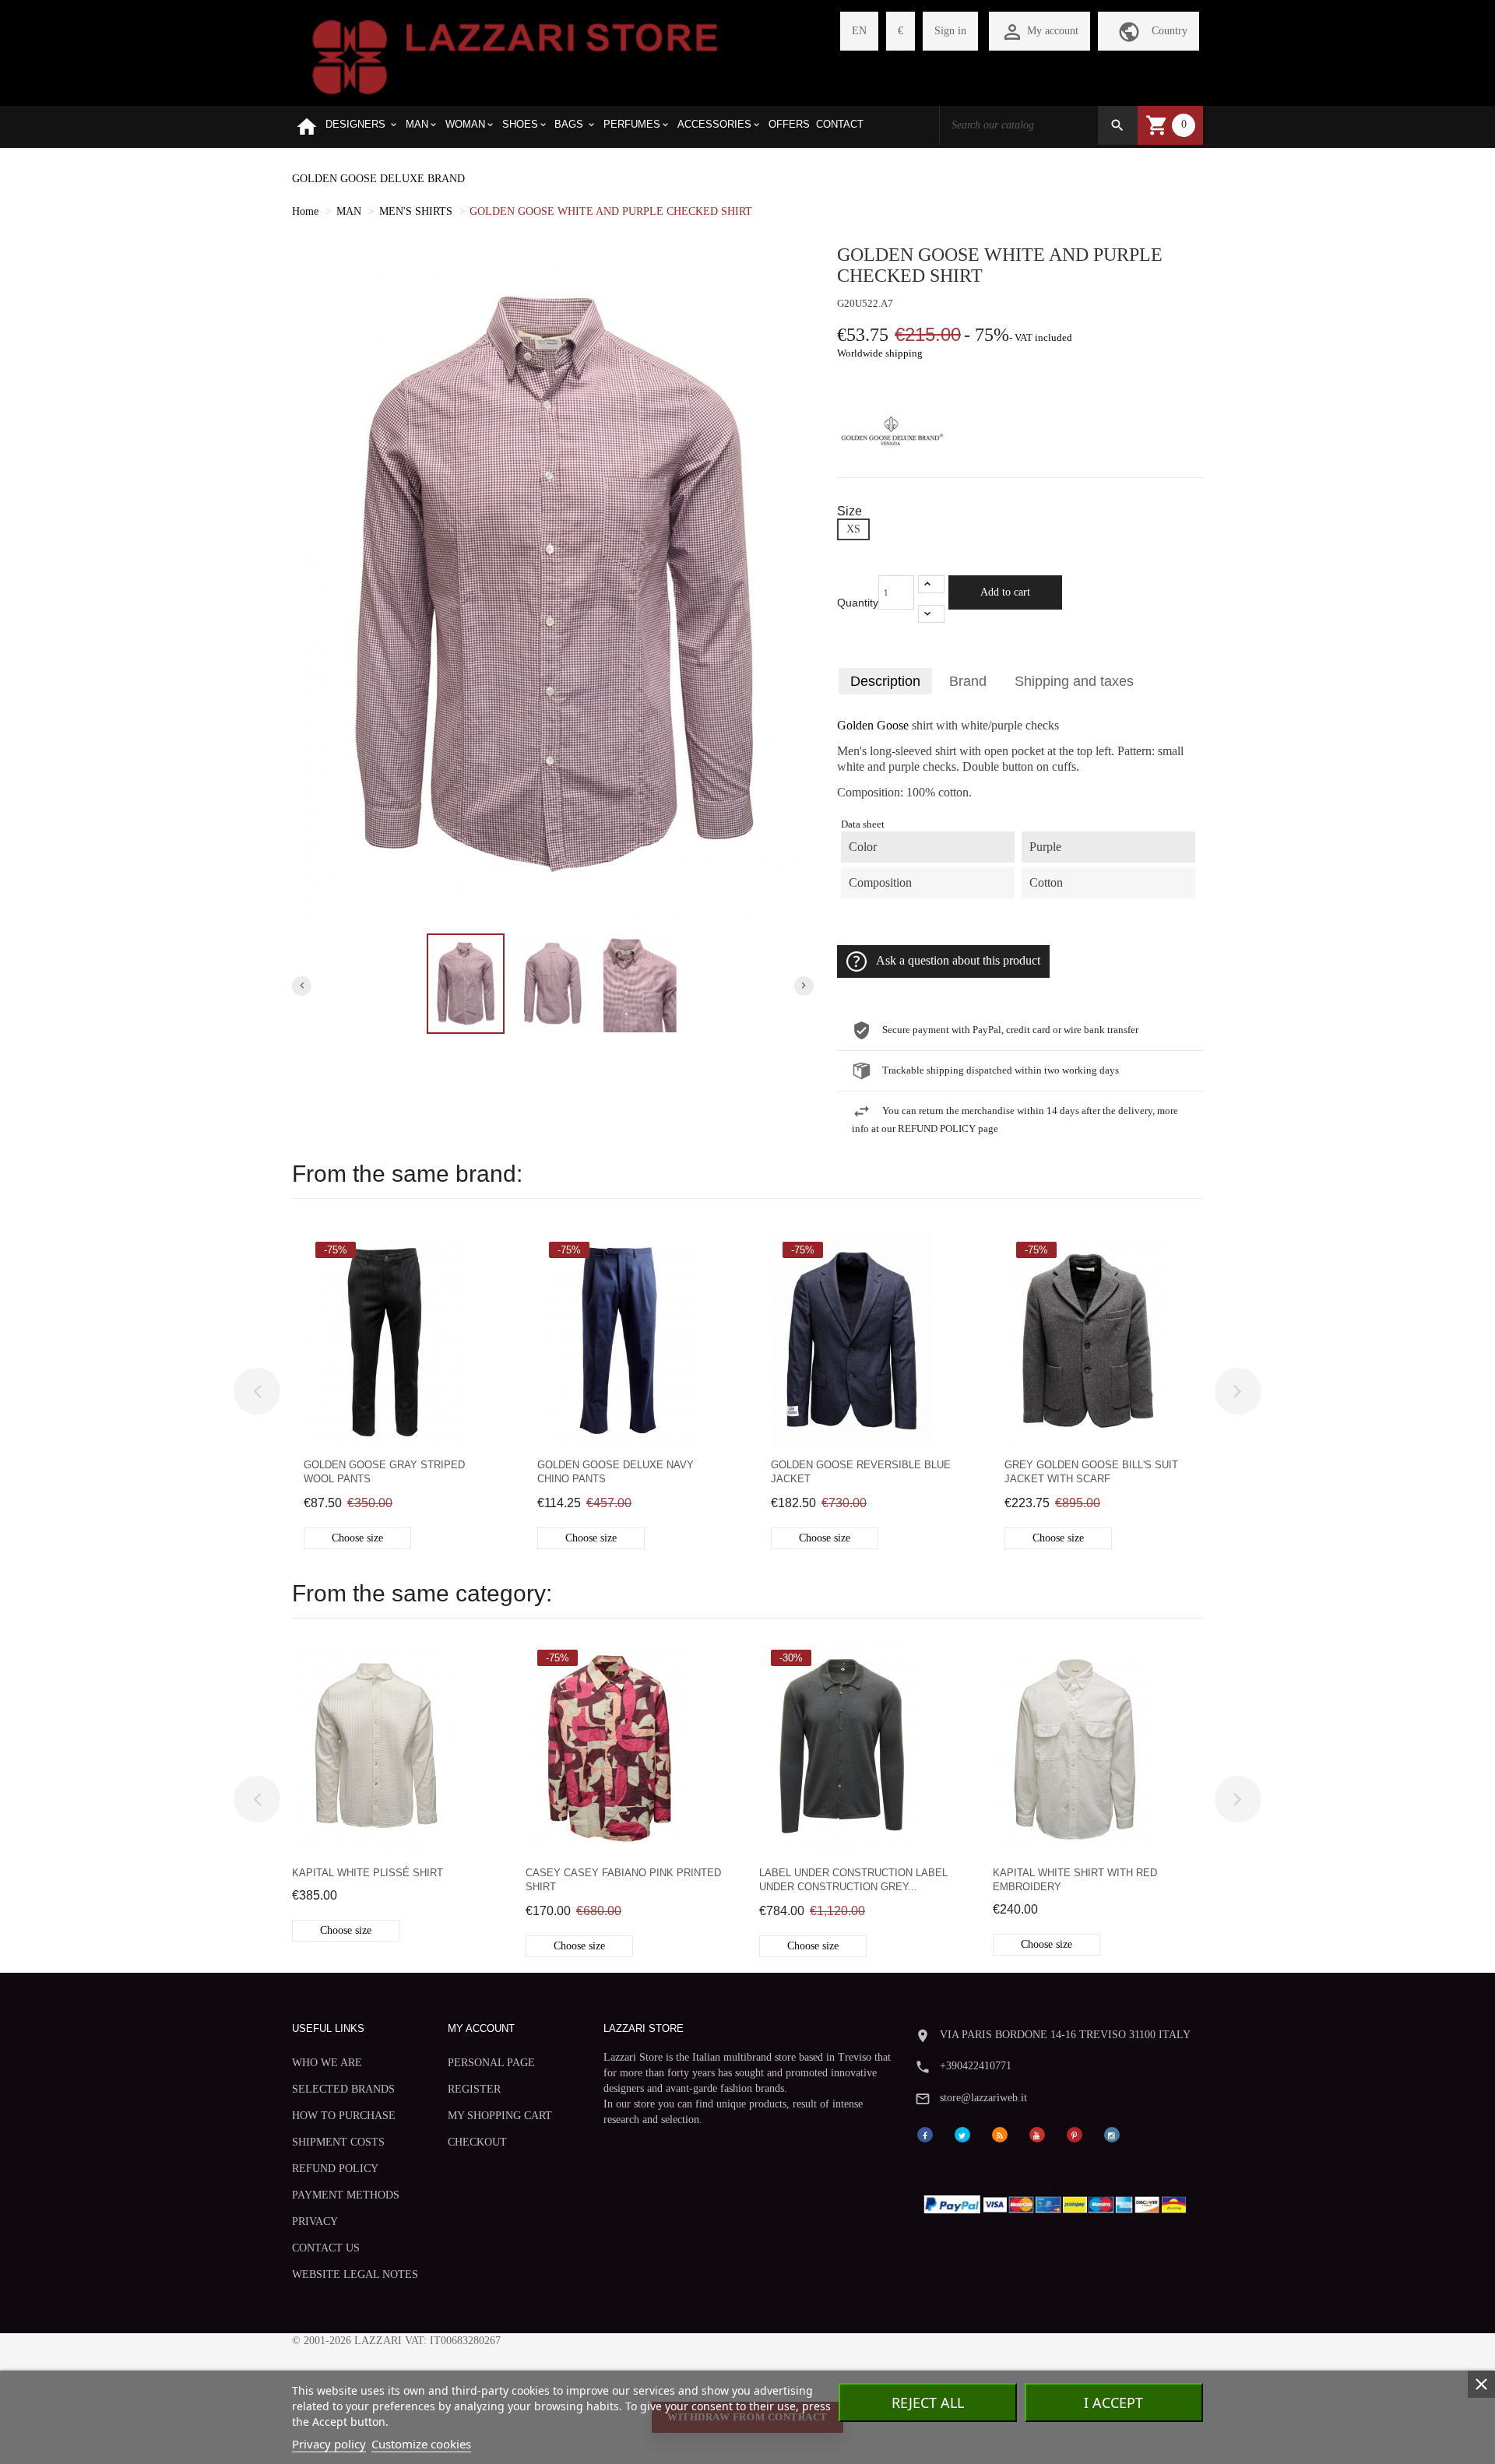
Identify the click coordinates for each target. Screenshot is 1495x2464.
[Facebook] (925, 2134)
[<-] (257, 1391)
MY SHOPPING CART (500, 2116)
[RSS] (1000, 2134)
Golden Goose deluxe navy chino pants (616, 1472)
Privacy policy (329, 2444)
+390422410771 (976, 2066)
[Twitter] (962, 2134)
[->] (1238, 1391)
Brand (968, 681)
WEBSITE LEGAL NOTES (355, 2274)
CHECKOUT (477, 2142)
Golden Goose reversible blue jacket (861, 1472)
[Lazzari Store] (515, 56)
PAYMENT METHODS (346, 2195)
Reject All (928, 2402)
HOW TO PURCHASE (344, 2116)
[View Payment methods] (1059, 2201)
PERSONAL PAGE (491, 2063)
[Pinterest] (1075, 2134)
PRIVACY (315, 2221)
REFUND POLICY (335, 2169)
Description (885, 681)
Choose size (357, 1538)
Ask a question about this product (958, 961)
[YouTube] (1037, 2134)
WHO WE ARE (327, 2063)
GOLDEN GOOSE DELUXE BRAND (378, 179)
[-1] (931, 614)
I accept (1113, 2402)
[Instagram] (1112, 2134)
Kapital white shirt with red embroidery (1075, 1880)
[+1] (931, 584)
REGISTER (474, 2089)
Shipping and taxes (1074, 681)
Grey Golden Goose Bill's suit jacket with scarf (1091, 1472)
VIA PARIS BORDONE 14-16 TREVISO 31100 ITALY (1065, 2035)
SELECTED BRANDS (343, 2089)
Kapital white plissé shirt (368, 1873)
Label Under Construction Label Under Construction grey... (853, 1880)
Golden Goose (873, 726)
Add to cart (1005, 592)
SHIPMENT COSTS (338, 2142)
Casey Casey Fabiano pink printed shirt (623, 1880)
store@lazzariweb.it (983, 2098)
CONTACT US (326, 2248)
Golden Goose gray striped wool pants (384, 1472)
